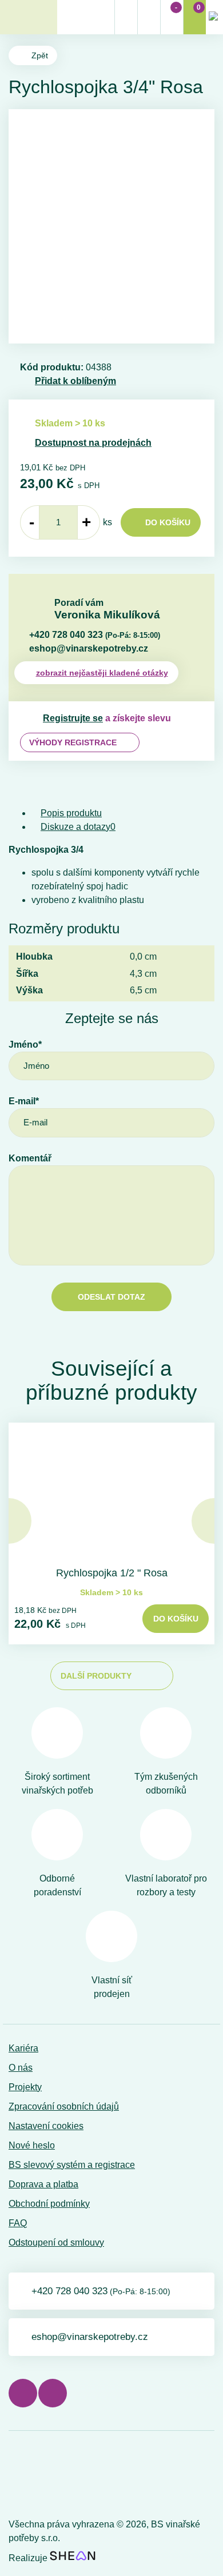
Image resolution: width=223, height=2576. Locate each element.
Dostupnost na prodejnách (93, 443)
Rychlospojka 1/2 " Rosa (112, 1573)
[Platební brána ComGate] (38, 2477)
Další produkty (96, 1676)
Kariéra (23, 2048)
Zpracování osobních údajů (64, 2106)
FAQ (18, 2223)
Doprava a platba (43, 2184)
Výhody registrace (73, 742)
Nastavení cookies (46, 2126)
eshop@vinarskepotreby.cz (89, 648)
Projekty (25, 2087)
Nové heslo (32, 2145)
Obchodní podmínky (49, 2204)
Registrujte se (73, 718)
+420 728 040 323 (95, 635)
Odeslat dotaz (111, 1297)
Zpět (40, 55)
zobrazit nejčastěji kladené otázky (102, 673)
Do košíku (168, 522)
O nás (21, 2068)
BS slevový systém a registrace (72, 2165)
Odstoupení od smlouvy (56, 2242)
